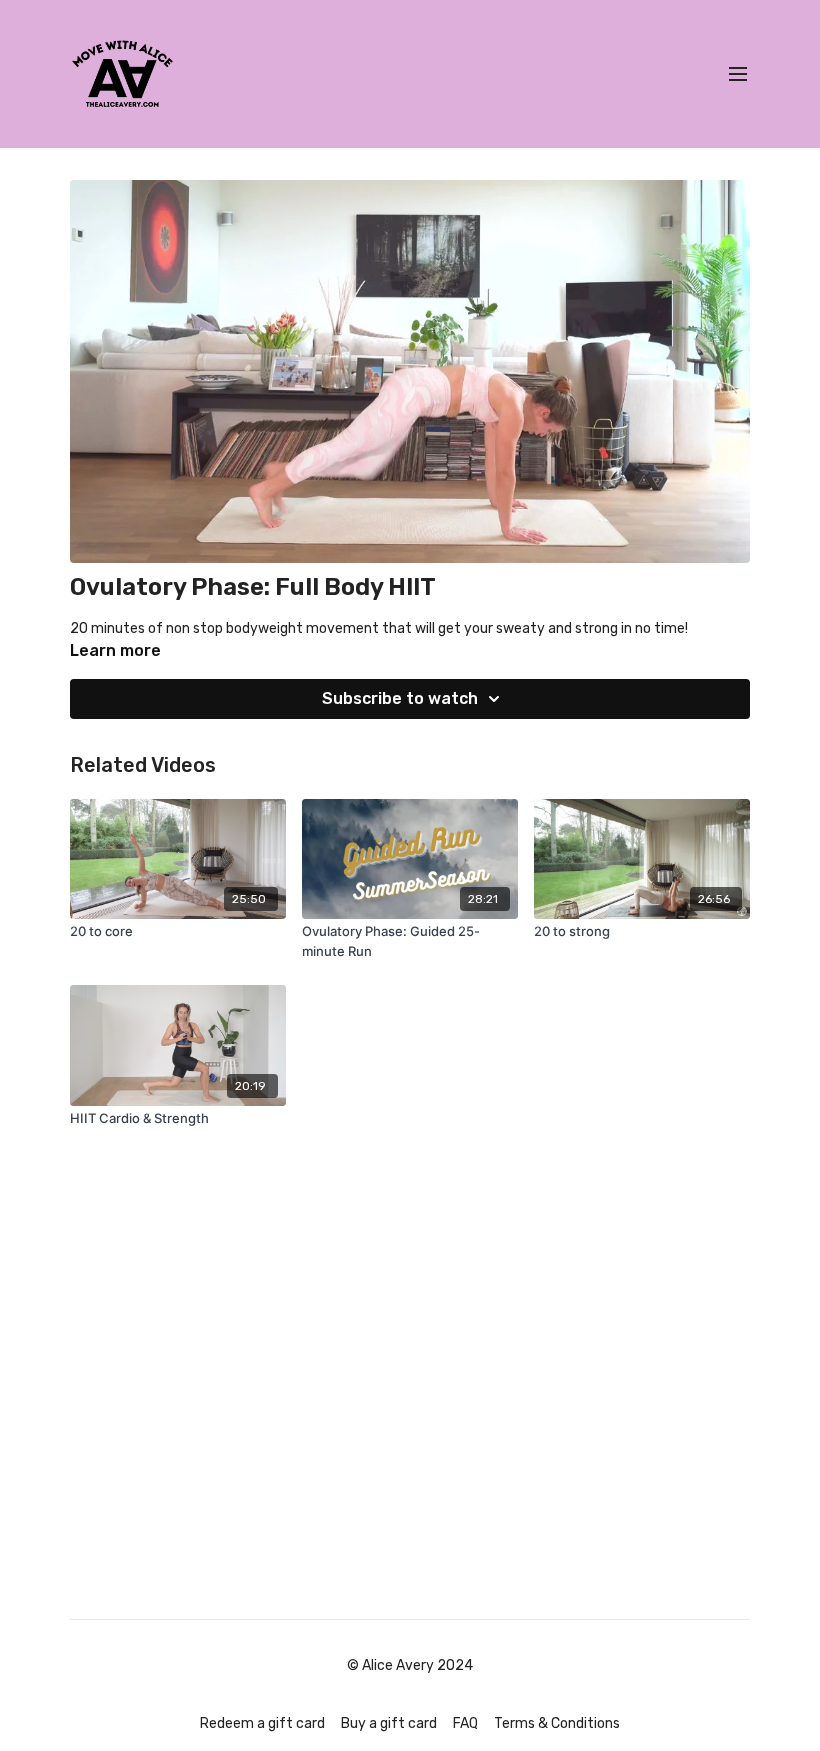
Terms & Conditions (557, 1723)
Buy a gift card (389, 1723)
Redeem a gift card (262, 1723)
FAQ (465, 1723)
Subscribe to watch (400, 698)
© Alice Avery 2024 (410, 1666)
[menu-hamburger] (738, 74)
